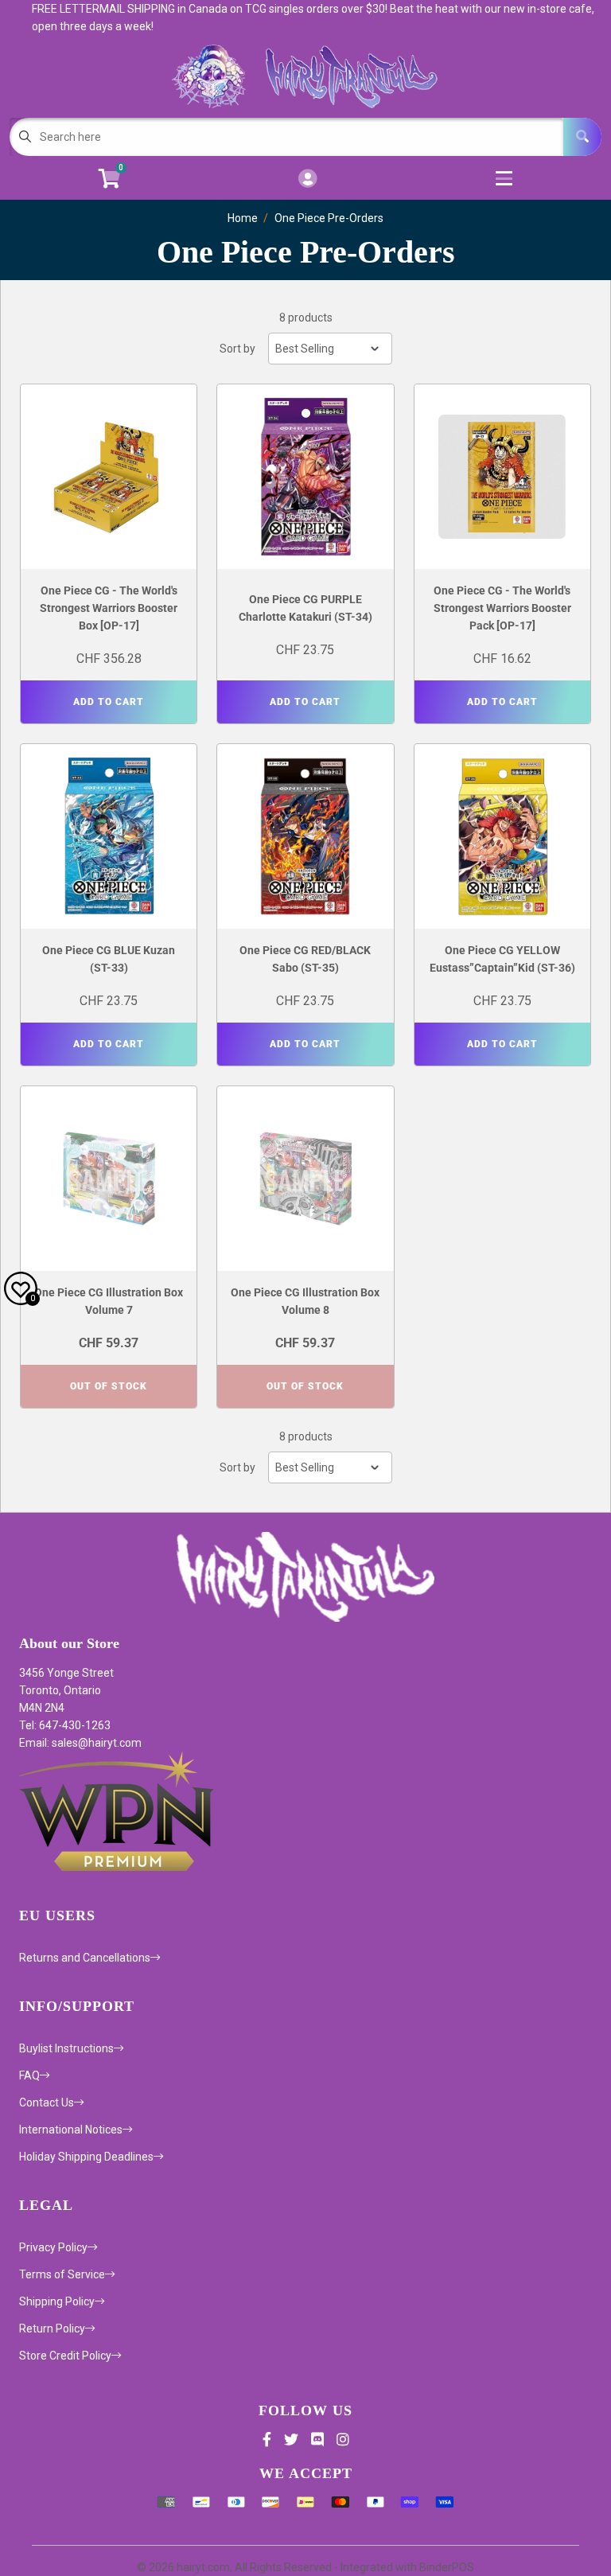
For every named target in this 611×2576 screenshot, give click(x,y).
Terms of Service (62, 2274)
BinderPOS (447, 2567)
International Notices (71, 2130)
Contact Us (47, 2102)
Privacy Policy (53, 2247)
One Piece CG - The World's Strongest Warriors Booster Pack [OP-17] (502, 608)
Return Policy (52, 2329)
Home (243, 218)
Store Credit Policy (65, 2356)
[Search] (582, 137)
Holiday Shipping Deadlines (86, 2157)
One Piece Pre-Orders (329, 218)
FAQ (29, 2075)
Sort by (237, 349)
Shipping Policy (57, 2301)
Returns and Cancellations (85, 1958)
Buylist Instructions (66, 2048)
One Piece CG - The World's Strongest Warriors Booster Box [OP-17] (109, 608)
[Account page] (307, 179)
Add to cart (109, 702)
